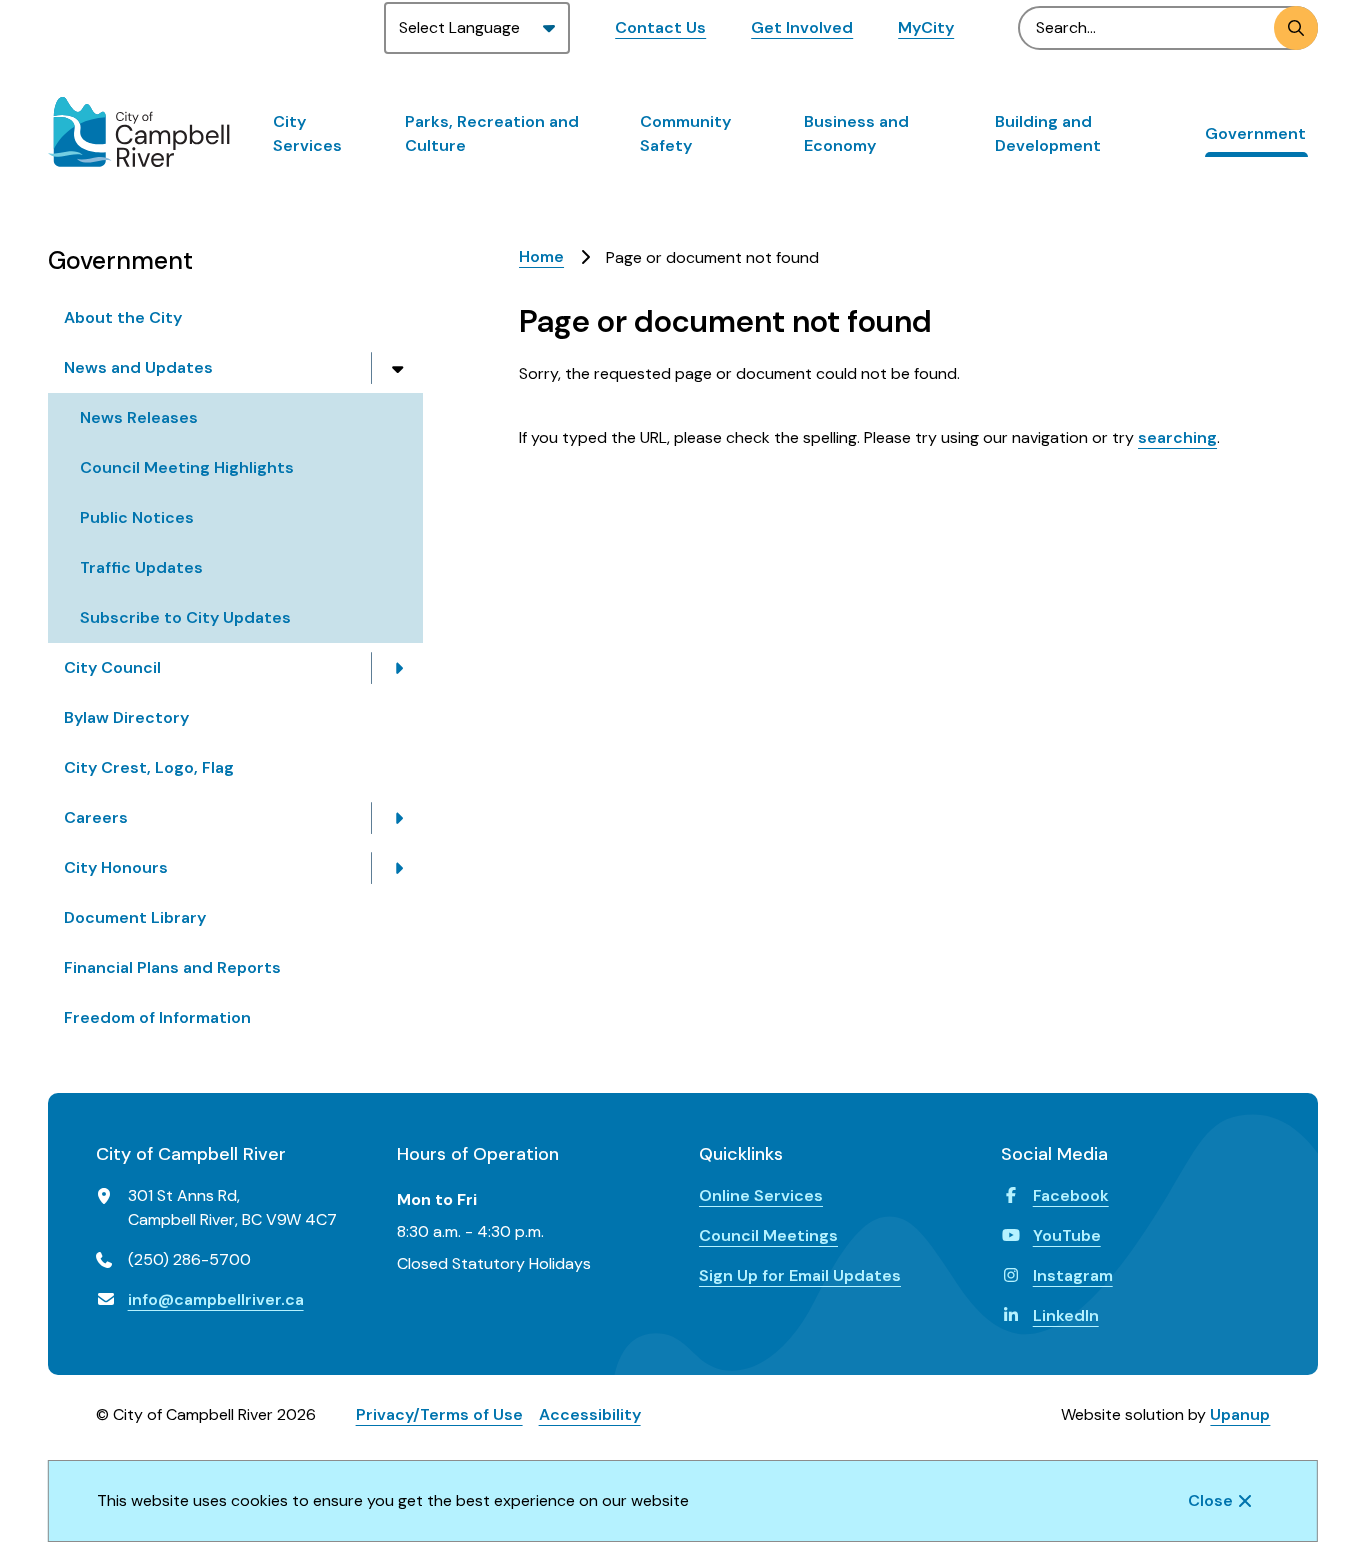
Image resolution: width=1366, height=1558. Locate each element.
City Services (307, 133)
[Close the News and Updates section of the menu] (398, 368)
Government (1255, 133)
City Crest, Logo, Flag (149, 767)
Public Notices (137, 517)
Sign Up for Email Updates (800, 1275)
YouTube (1067, 1235)
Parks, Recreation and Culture (492, 133)
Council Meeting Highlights (187, 467)
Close (1210, 1500)
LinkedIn (1066, 1315)
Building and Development (1048, 133)
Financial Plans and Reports (172, 967)
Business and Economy (856, 133)
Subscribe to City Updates (185, 617)
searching (1177, 437)
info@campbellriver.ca (216, 1299)
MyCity (926, 27)
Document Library (135, 917)
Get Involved (802, 27)
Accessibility (590, 1414)
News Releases (139, 417)
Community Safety (685, 133)
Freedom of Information (157, 1017)
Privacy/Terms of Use (439, 1414)
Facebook (1071, 1195)
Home (541, 256)
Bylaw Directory (126, 717)
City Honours (116, 867)
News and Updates (138, 367)
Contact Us (660, 27)
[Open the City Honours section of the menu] (398, 868)
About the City (123, 317)
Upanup (1240, 1414)
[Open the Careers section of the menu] (398, 818)
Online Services (761, 1195)
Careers (96, 817)
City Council (112, 667)
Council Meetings (768, 1235)
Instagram (1073, 1275)
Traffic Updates (141, 567)
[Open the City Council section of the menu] (398, 668)
